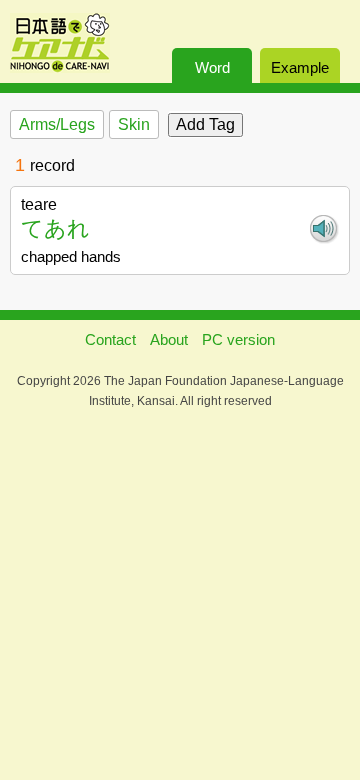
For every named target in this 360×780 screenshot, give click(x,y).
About (169, 339)
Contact (110, 339)
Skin (134, 124)
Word (212, 67)
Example (300, 67)
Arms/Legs (57, 124)
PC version (238, 339)
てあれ (55, 228)
